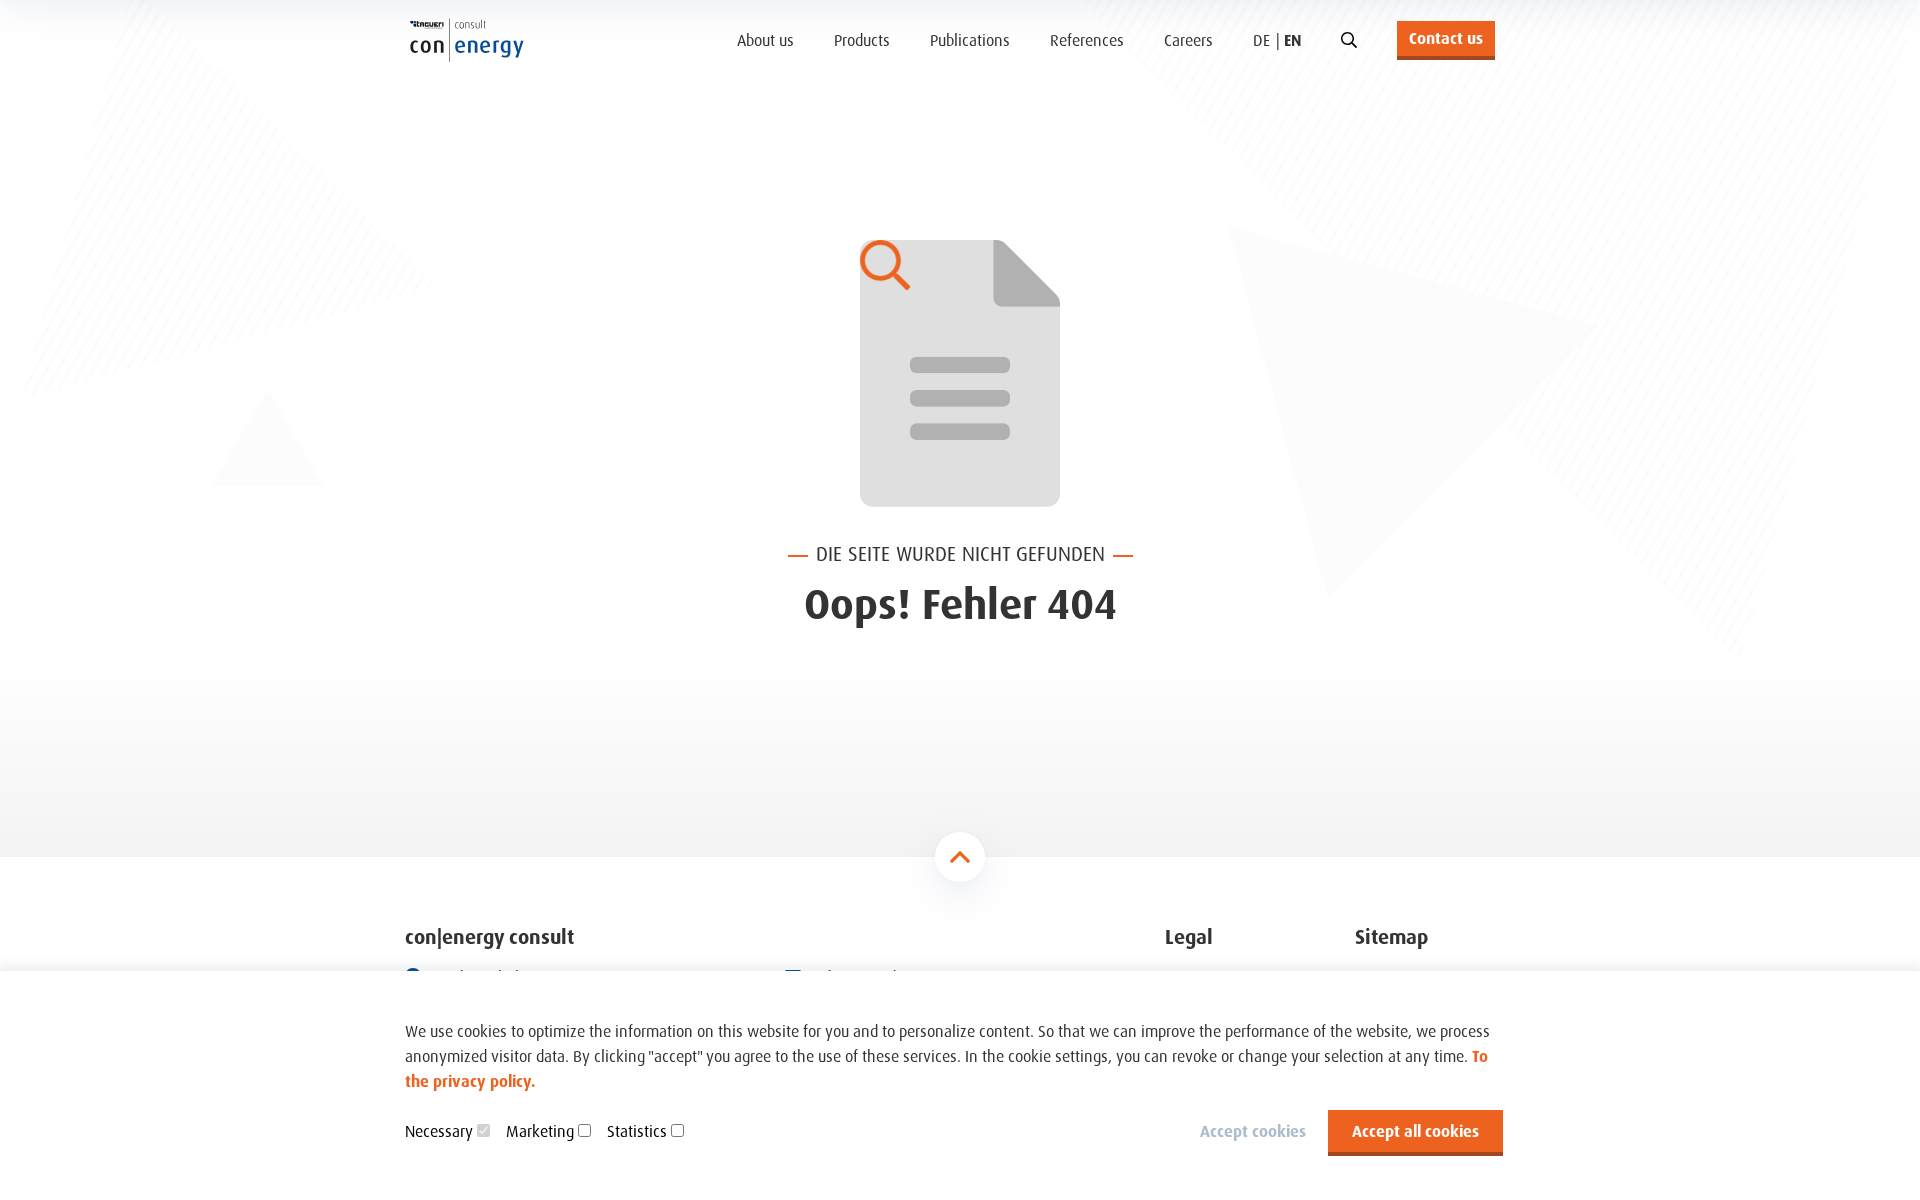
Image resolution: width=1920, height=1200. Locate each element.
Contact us (1446, 38)
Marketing (540, 1131)
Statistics (637, 1131)
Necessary (439, 1131)
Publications (970, 40)
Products (862, 40)
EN (1292, 40)
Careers (1188, 40)
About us (765, 40)
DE (1261, 40)
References (1087, 40)
